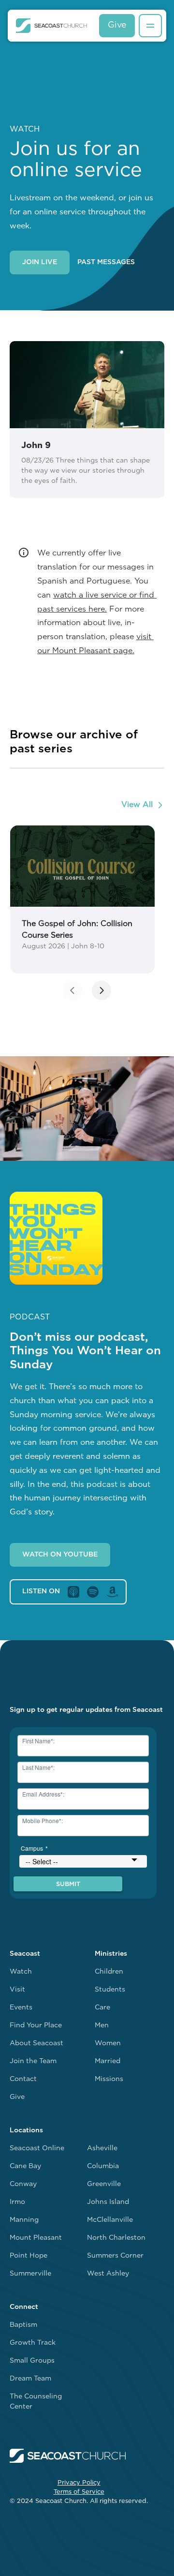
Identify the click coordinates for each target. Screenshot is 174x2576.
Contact (23, 2079)
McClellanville (110, 2220)
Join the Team (33, 2061)
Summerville (30, 2274)
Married (108, 2061)
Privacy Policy (79, 2483)
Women (108, 2044)
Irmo (17, 2202)
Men (102, 2026)
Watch (21, 1972)
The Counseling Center (36, 2402)
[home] (51, 26)
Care (102, 2008)
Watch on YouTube (60, 1555)
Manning (24, 2220)
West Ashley (108, 2274)
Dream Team (30, 2379)
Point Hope (29, 2256)
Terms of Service (79, 2492)
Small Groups (32, 2361)
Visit (17, 1990)
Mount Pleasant (36, 2238)
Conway (23, 2184)
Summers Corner (115, 2256)
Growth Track (33, 2343)
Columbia (103, 2166)
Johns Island (108, 2202)
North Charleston (116, 2238)
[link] (82, 899)
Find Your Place (36, 2026)
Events (21, 2008)
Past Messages (106, 262)
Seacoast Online (37, 2149)
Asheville (102, 2149)
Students (110, 1990)
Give (117, 25)
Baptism (23, 2325)
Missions (109, 2079)
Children (109, 1972)
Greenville (104, 2184)
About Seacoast (36, 2044)
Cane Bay (25, 2166)
